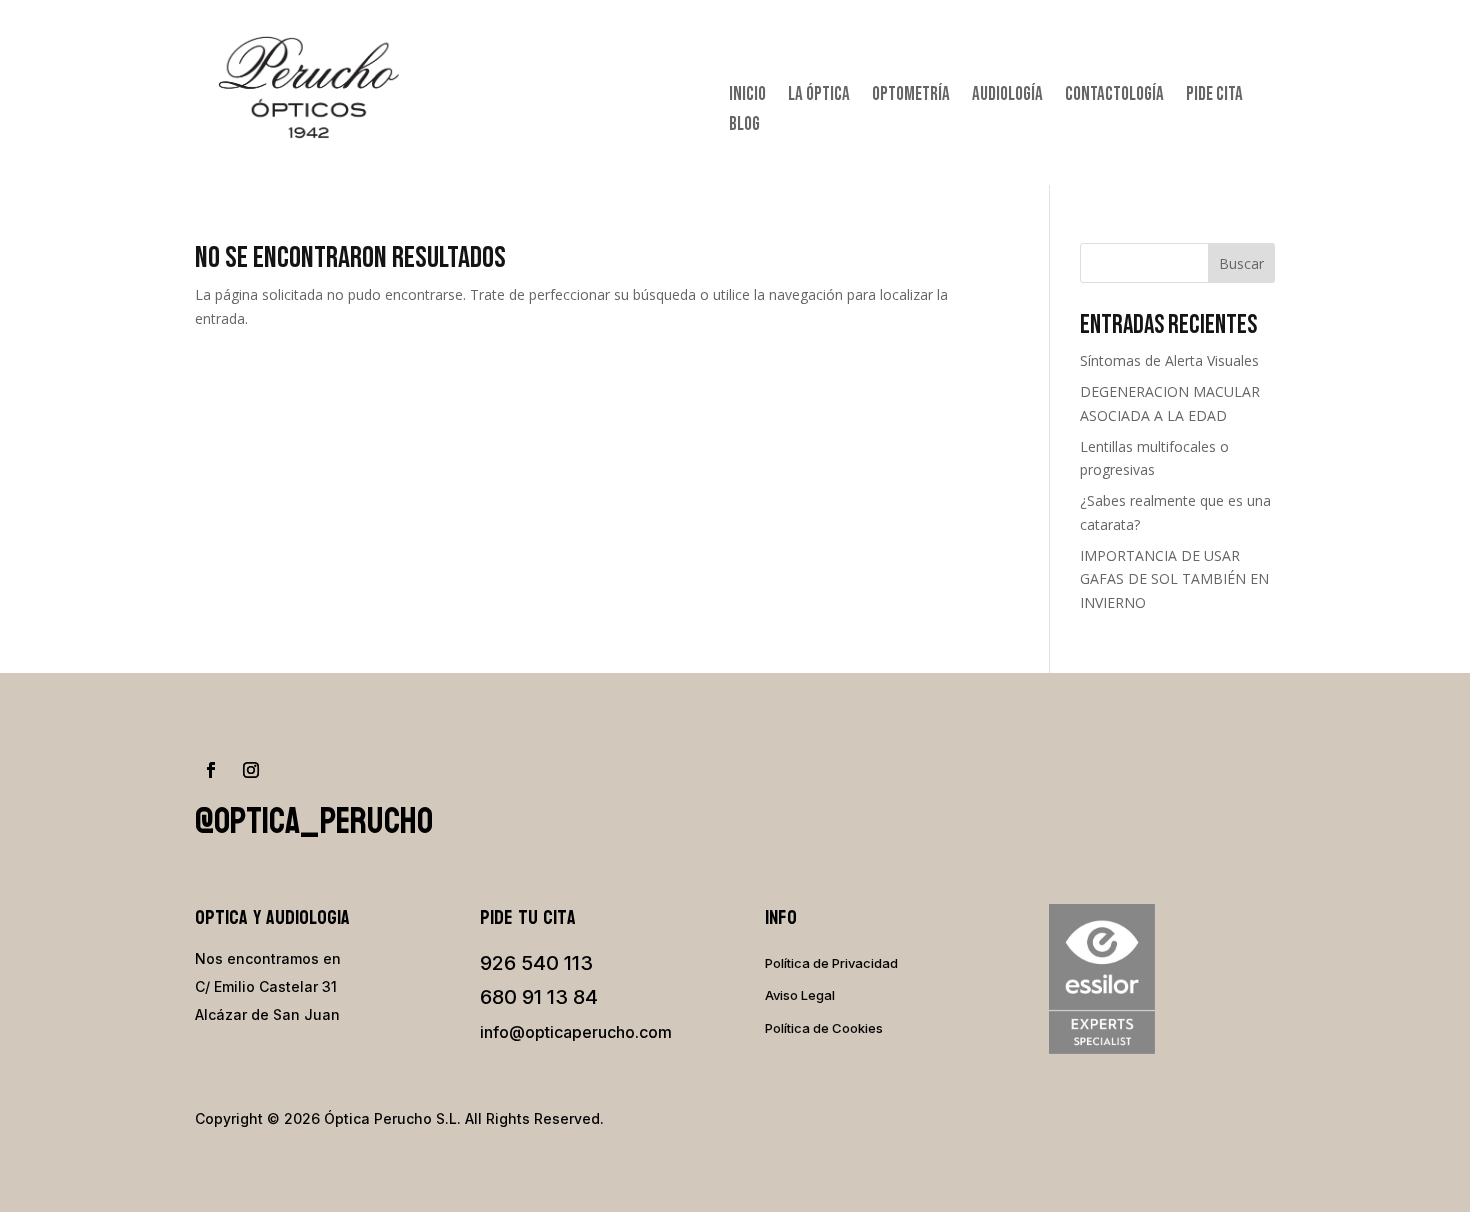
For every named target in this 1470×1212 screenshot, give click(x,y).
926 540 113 (536, 963)
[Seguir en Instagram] (251, 770)
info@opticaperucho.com (576, 1032)
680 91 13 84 (539, 997)
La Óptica (819, 97)
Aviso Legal (800, 995)
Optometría (911, 97)
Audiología (1007, 97)
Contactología (1114, 97)
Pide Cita (1214, 97)
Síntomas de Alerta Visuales (1169, 360)
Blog (744, 127)
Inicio (747, 97)
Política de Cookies (824, 1028)
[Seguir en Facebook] (211, 770)
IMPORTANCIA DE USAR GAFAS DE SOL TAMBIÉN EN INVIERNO (1174, 579)
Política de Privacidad (831, 963)
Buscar (1241, 263)
